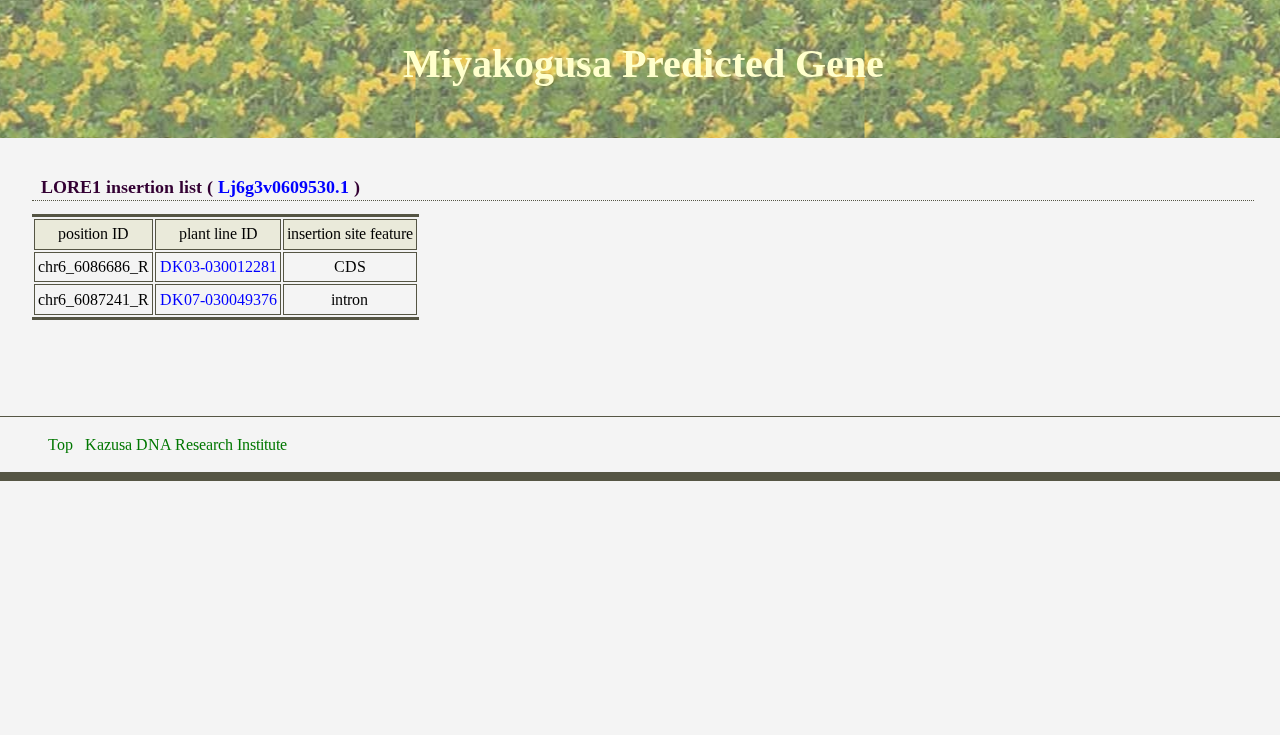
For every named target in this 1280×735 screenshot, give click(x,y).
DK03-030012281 (218, 266)
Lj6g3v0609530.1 (283, 187)
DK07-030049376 (218, 299)
